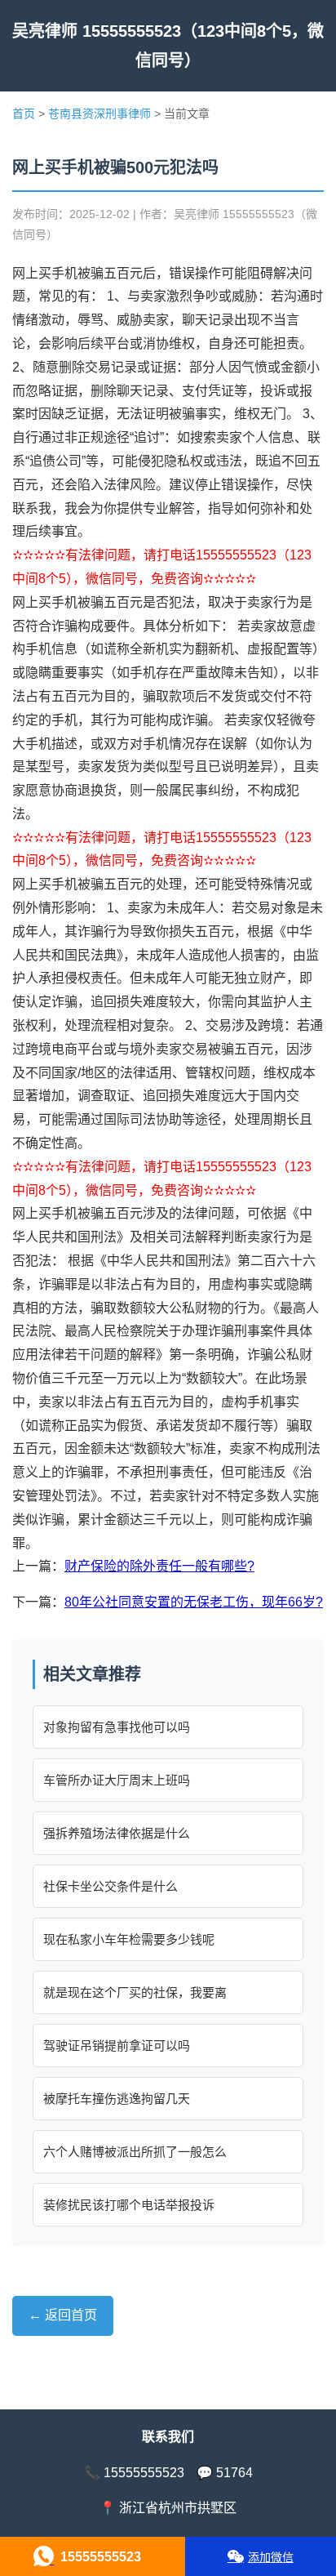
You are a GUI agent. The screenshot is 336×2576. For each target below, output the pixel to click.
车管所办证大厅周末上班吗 (117, 1780)
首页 (24, 114)
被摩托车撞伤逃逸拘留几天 (117, 2099)
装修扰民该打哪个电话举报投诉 (129, 2205)
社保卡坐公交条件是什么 (111, 1886)
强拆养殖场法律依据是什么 (117, 1833)
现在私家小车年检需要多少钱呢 (129, 1939)
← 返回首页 (63, 2315)
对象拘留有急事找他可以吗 (117, 1727)
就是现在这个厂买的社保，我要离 (135, 1992)
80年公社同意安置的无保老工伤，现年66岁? (194, 1602)
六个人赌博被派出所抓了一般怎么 (135, 2152)
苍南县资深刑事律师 (99, 114)
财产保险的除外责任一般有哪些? (159, 1566)
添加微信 (271, 2557)
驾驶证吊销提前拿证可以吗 (117, 2046)
